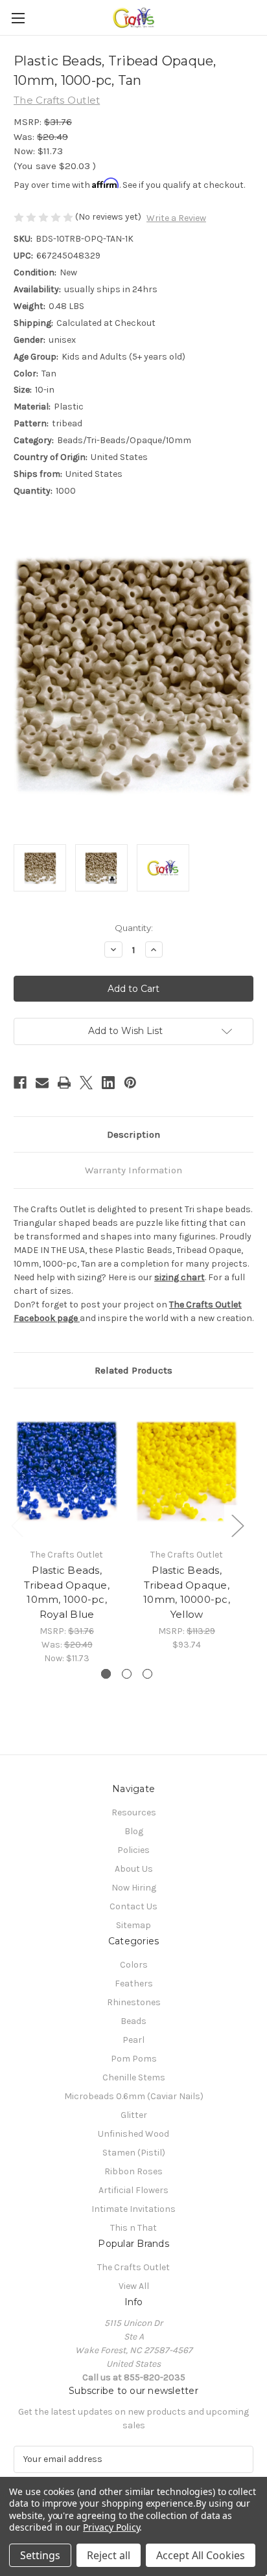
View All (134, 2286)
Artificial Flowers (133, 2190)
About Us (134, 1869)
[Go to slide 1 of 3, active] (106, 1674)
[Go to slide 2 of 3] (127, 1674)
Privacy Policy (111, 2527)
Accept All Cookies (201, 2555)
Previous (17, 1525)
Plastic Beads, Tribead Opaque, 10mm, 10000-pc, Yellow (187, 1592)
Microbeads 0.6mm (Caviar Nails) (134, 2096)
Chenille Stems (134, 2077)
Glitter (134, 2115)
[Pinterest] (130, 1083)
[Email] (42, 1083)
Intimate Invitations (133, 2209)
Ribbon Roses (133, 2171)
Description (133, 1134)
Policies (133, 1850)
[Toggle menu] (18, 18)
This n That (133, 2228)
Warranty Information (133, 1170)
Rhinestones (134, 2002)
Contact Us (133, 1906)
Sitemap (133, 1925)
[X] (86, 1083)
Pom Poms (134, 2059)
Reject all (109, 2555)
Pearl (133, 2040)
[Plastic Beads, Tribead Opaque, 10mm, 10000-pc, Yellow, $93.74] (187, 1471)
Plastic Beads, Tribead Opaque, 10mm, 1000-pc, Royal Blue (67, 1592)
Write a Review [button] (176, 218)
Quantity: (134, 928)
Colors (134, 1965)
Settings (40, 2555)
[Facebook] (20, 1083)
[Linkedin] (108, 1083)
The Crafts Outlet (133, 2267)
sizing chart (180, 1277)
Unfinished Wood (133, 2134)
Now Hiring (134, 1888)
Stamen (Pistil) (134, 2153)
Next (237, 1525)
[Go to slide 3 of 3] (147, 1674)
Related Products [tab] (133, 1370)
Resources (134, 1812)
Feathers (134, 1984)
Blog (134, 1831)
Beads (133, 2021)
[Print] (64, 1083)
